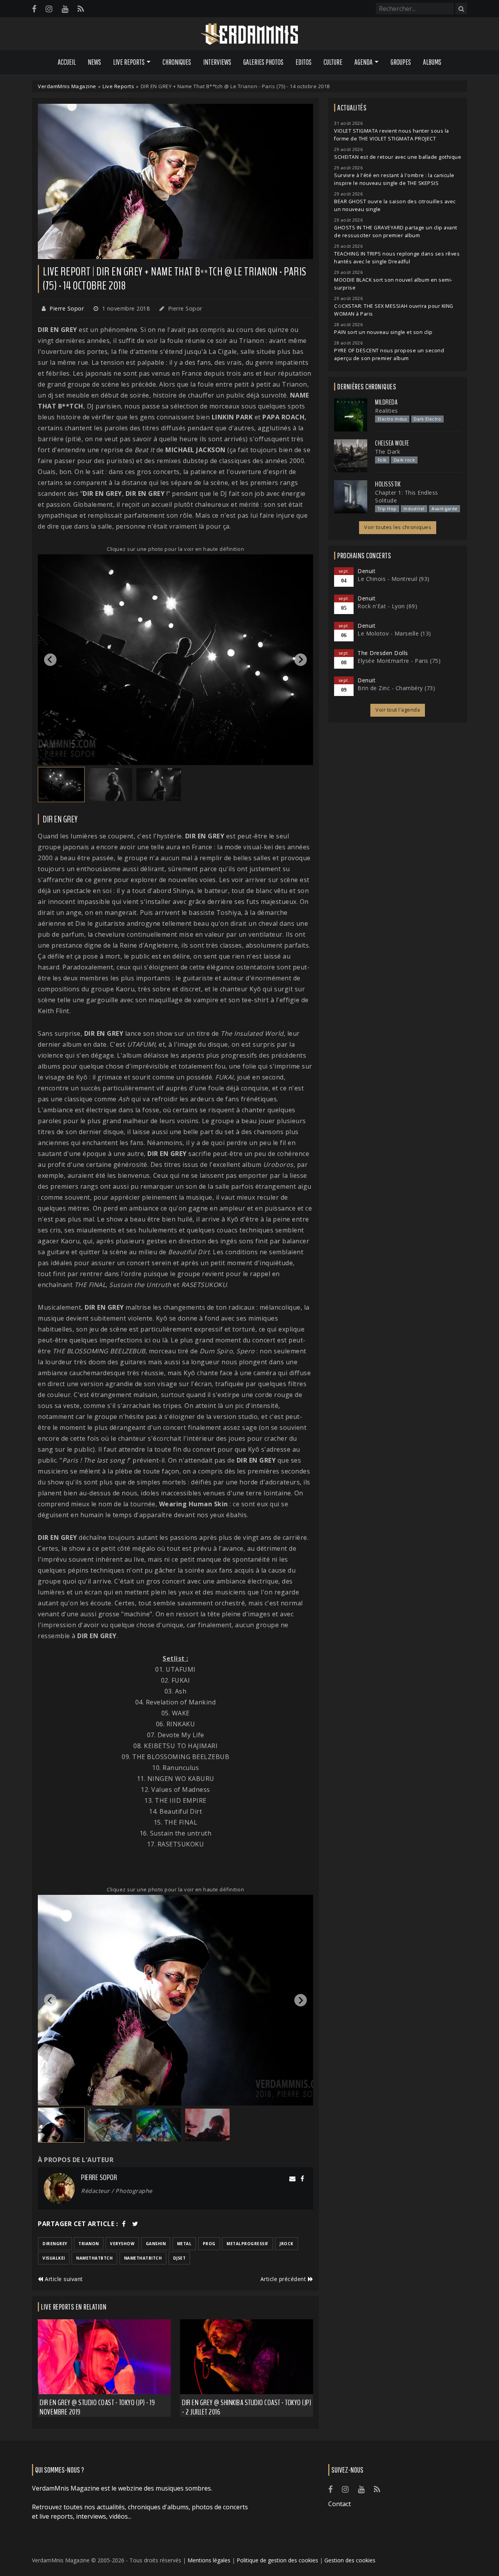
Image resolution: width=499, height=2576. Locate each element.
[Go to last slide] (50, 660)
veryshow (122, 2244)
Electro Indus (392, 419)
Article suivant (63, 2279)
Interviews (217, 62)
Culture (333, 62)
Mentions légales (209, 2560)
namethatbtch (94, 2258)
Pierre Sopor (67, 308)
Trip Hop (387, 509)
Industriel (414, 509)
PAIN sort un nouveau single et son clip (383, 332)
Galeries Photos (263, 62)
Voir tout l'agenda (398, 710)
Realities (387, 411)
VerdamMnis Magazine (67, 86)
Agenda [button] (364, 62)
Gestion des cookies (350, 2560)
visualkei (54, 2258)
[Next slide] (301, 660)
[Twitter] (135, 2224)
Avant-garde (445, 509)
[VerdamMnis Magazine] (249, 34)
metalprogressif (248, 2244)
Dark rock (404, 460)
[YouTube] (65, 9)
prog (209, 2244)
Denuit (366, 571)
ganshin (156, 2244)
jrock (287, 2244)
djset (180, 2258)
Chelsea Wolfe (392, 443)
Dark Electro (427, 419)
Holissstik (388, 484)
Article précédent (284, 2279)
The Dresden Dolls (383, 653)
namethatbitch (143, 2258)
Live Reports (118, 86)
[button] (61, 785)
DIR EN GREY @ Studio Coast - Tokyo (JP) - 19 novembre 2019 (97, 2407)
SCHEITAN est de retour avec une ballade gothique (398, 157)
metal (184, 2244)
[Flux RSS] (81, 9)
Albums (432, 62)
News (94, 62)
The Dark (388, 452)
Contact (340, 2504)
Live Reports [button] (129, 62)
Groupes (401, 62)
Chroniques (177, 62)
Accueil (67, 62)
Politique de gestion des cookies (277, 2560)
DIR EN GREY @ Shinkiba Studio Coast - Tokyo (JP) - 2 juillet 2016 (247, 2407)
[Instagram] (49, 9)
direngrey (55, 2244)
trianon (89, 2244)
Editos (303, 62)
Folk (382, 460)
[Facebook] (34, 9)
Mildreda (386, 402)
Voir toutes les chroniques (398, 527)
